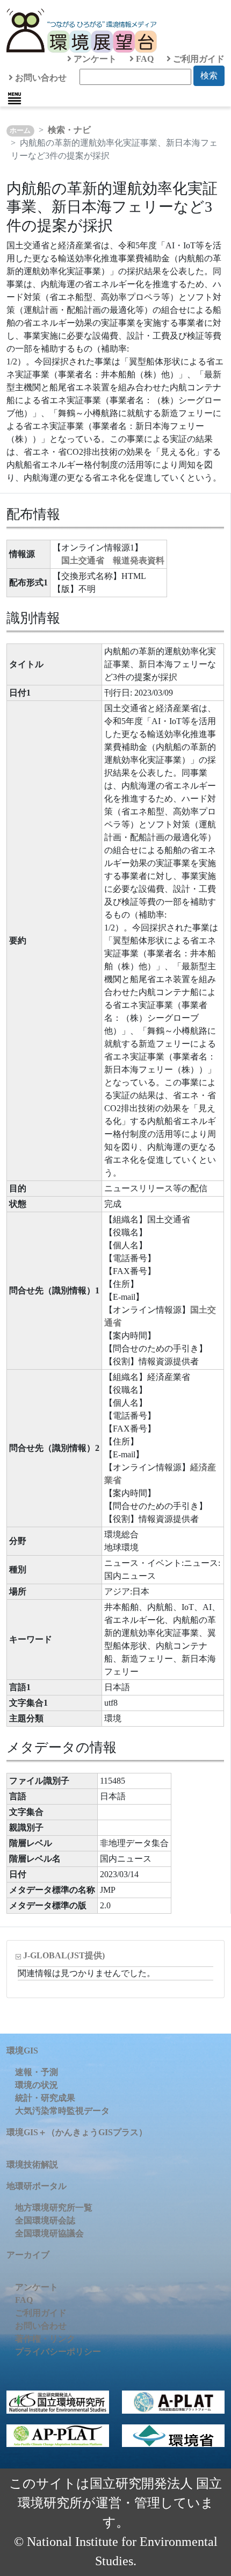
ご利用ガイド (198, 59)
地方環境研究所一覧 (54, 2208)
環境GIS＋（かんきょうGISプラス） (77, 2132)
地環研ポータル (37, 2186)
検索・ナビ (69, 130)
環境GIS (22, 2051)
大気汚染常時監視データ (62, 2111)
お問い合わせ (40, 78)
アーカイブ (28, 2255)
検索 (209, 76)
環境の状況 (37, 2085)
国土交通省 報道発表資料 (113, 560)
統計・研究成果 (45, 2098)
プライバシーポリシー (58, 2352)
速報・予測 (37, 2072)
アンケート (94, 59)
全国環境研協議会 (49, 2233)
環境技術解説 (32, 2164)
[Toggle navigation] (15, 98)
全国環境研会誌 (45, 2220)
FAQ (144, 59)
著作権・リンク (45, 2339)
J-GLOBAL (64, 1955)
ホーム (20, 131)
